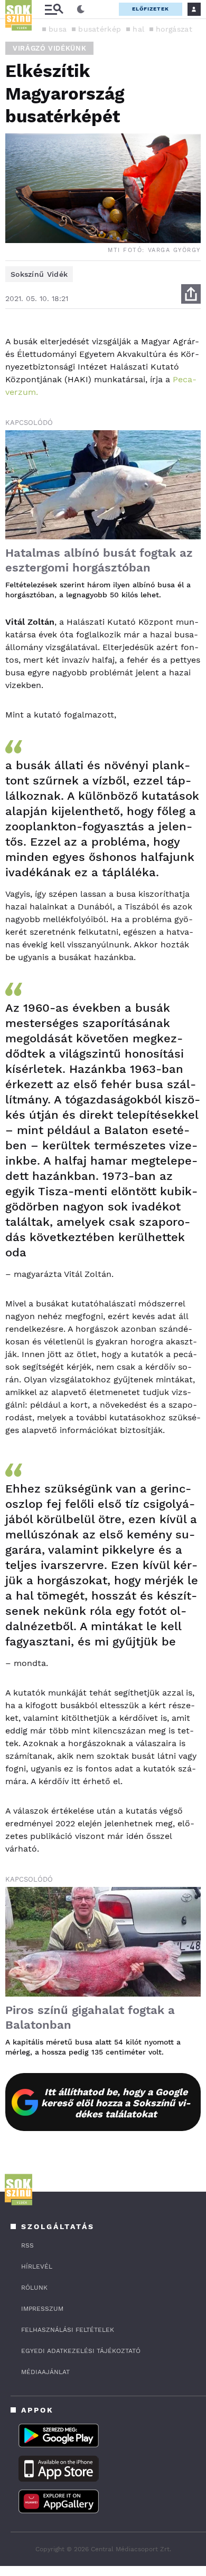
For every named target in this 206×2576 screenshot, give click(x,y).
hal (138, 29)
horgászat (174, 29)
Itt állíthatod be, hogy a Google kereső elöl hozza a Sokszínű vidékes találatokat (116, 2103)
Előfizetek (151, 9)
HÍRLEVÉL (37, 2267)
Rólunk (34, 2288)
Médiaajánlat (45, 2372)
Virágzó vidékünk (49, 48)
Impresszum (42, 2309)
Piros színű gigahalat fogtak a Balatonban (90, 2017)
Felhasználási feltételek (68, 2330)
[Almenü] (54, 9)
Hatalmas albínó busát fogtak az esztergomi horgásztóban (99, 560)
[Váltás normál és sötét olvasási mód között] (81, 9)
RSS (27, 2245)
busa (58, 29)
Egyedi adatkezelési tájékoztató (81, 2351)
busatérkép (100, 29)
